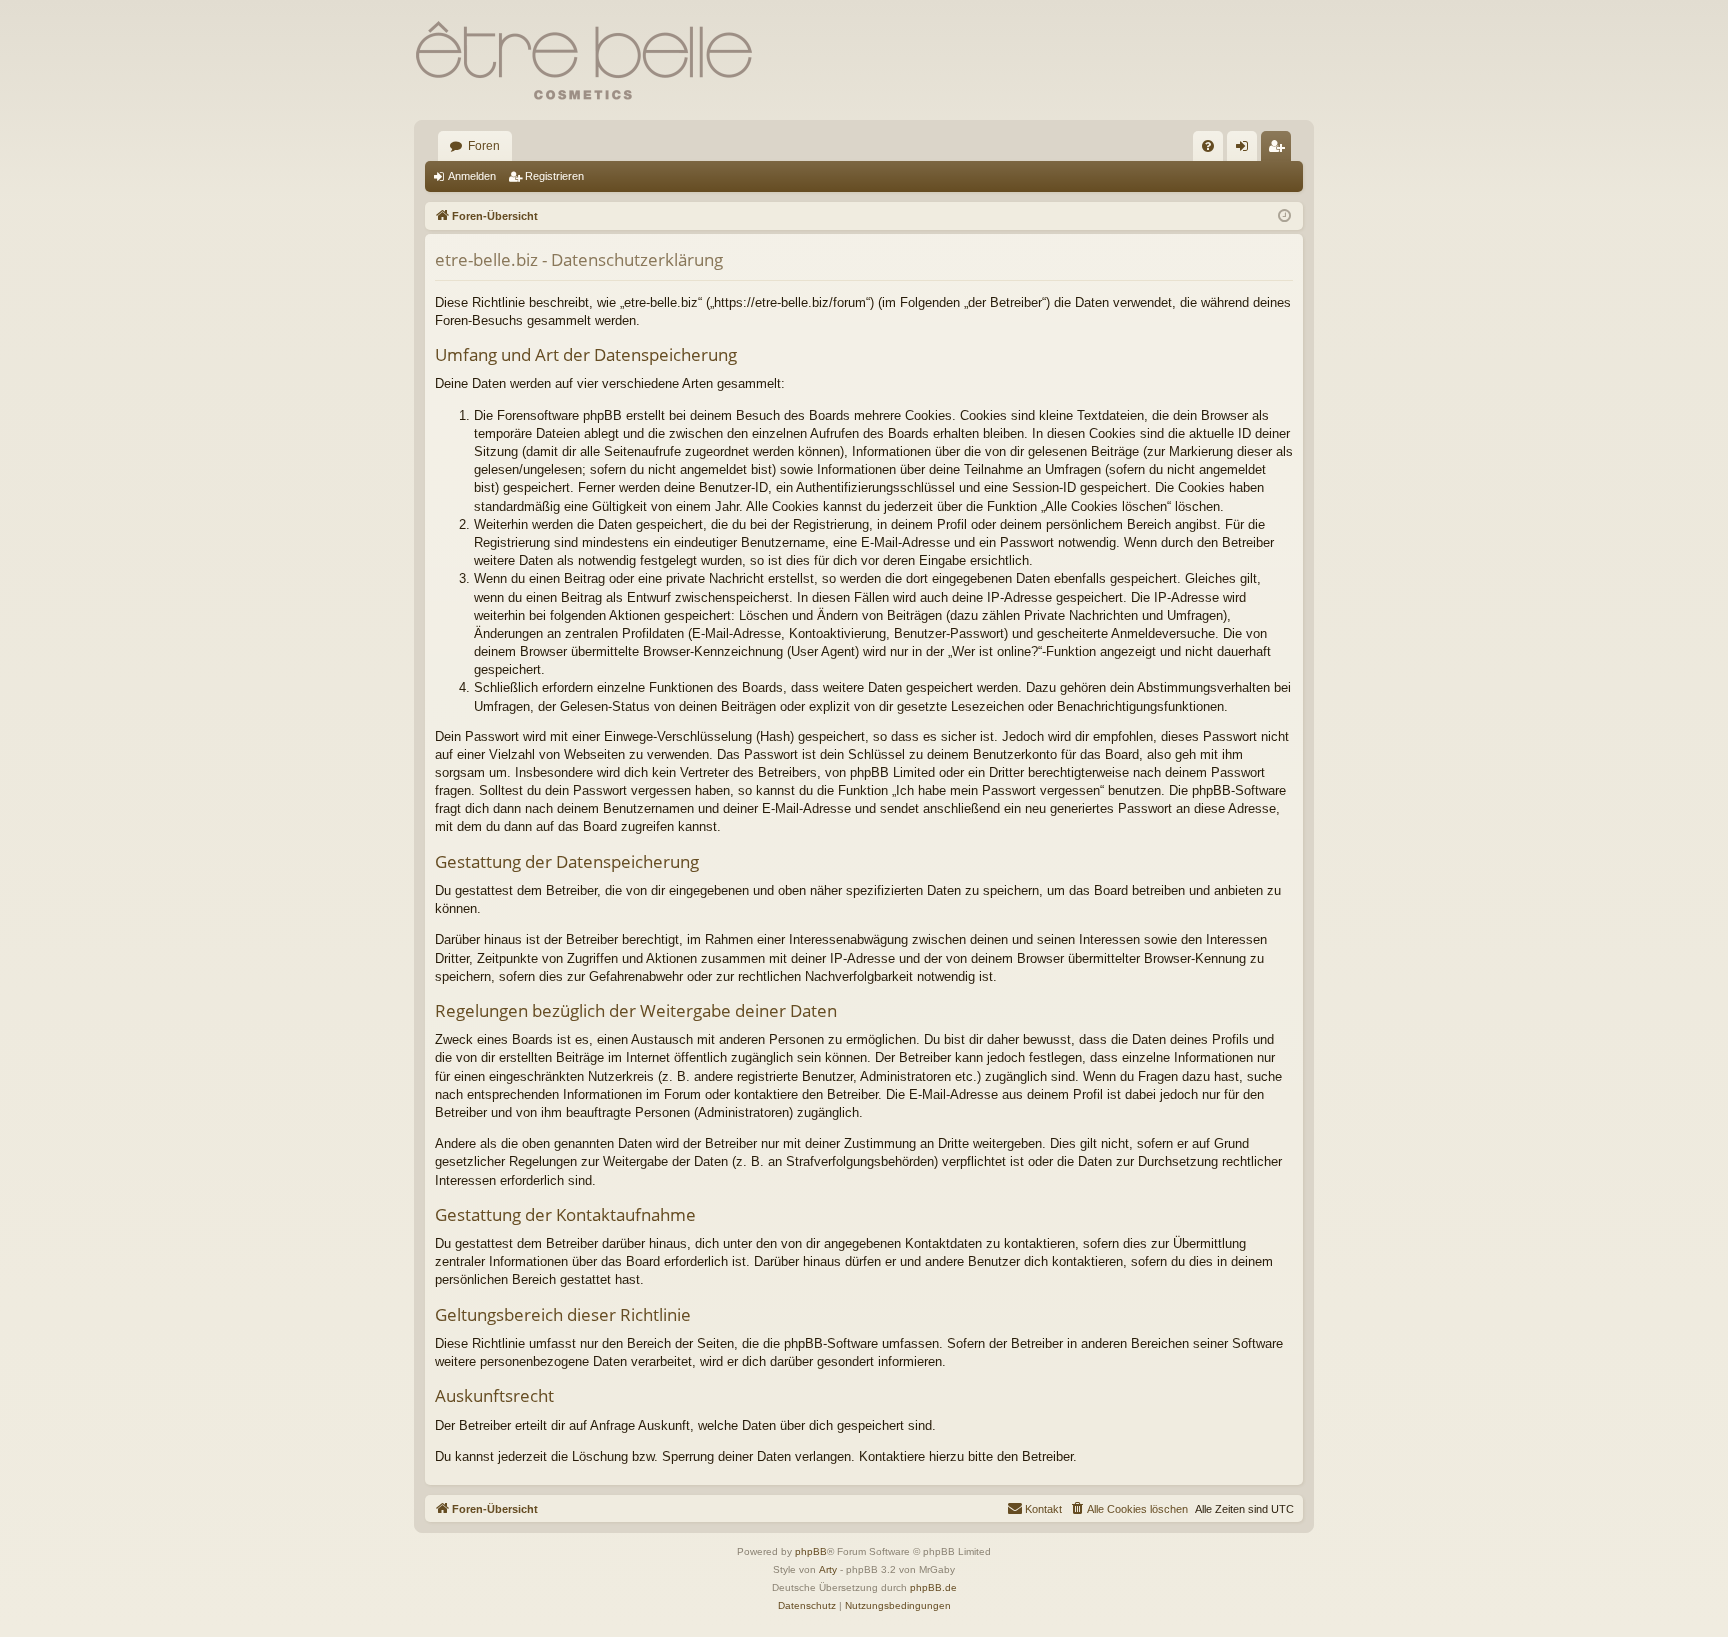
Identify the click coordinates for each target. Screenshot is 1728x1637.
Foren (484, 146)
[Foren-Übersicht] (584, 60)
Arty (828, 1569)
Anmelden (472, 176)
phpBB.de (933, 1587)
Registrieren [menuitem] (1280, 150)
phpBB (811, 1551)
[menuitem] (1208, 146)
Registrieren (554, 176)
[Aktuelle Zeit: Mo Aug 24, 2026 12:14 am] (1284, 216)
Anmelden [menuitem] (1246, 150)
